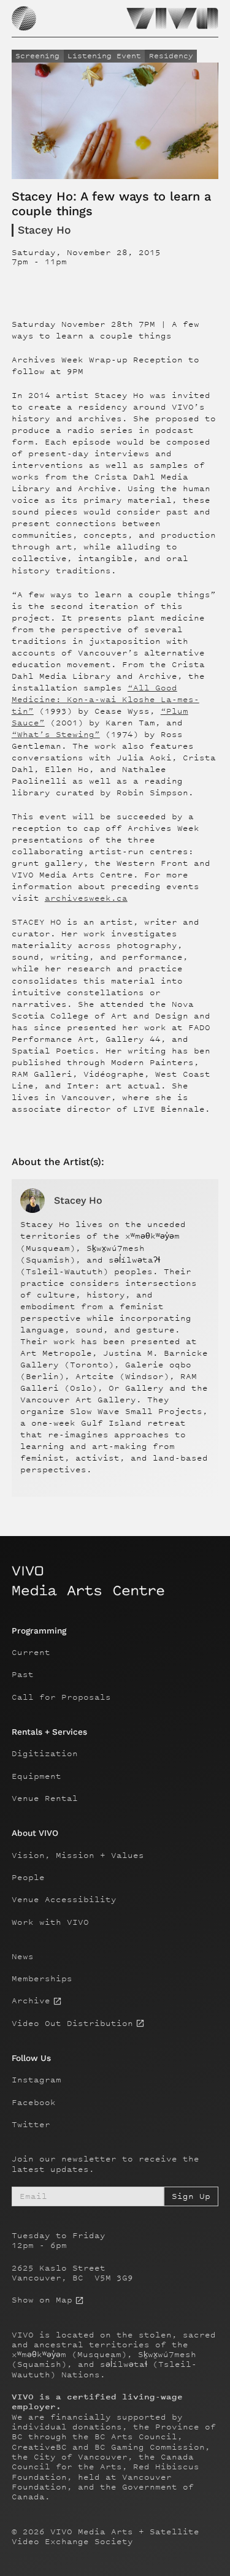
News (23, 1957)
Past (23, 1675)
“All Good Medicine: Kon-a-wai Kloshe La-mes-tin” (105, 699)
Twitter (31, 2125)
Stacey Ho (44, 230)
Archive (31, 2001)
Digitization (45, 1754)
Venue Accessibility (64, 1900)
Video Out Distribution (72, 2024)
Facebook (34, 2103)
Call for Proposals (61, 1697)
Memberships (42, 1979)
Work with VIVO (50, 1922)
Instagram (36, 2080)
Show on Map (42, 2300)
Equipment (36, 1776)
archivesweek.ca (86, 898)
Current (31, 1653)
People (28, 1878)
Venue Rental (45, 1798)
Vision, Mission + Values (78, 1856)
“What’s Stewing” (56, 734)
